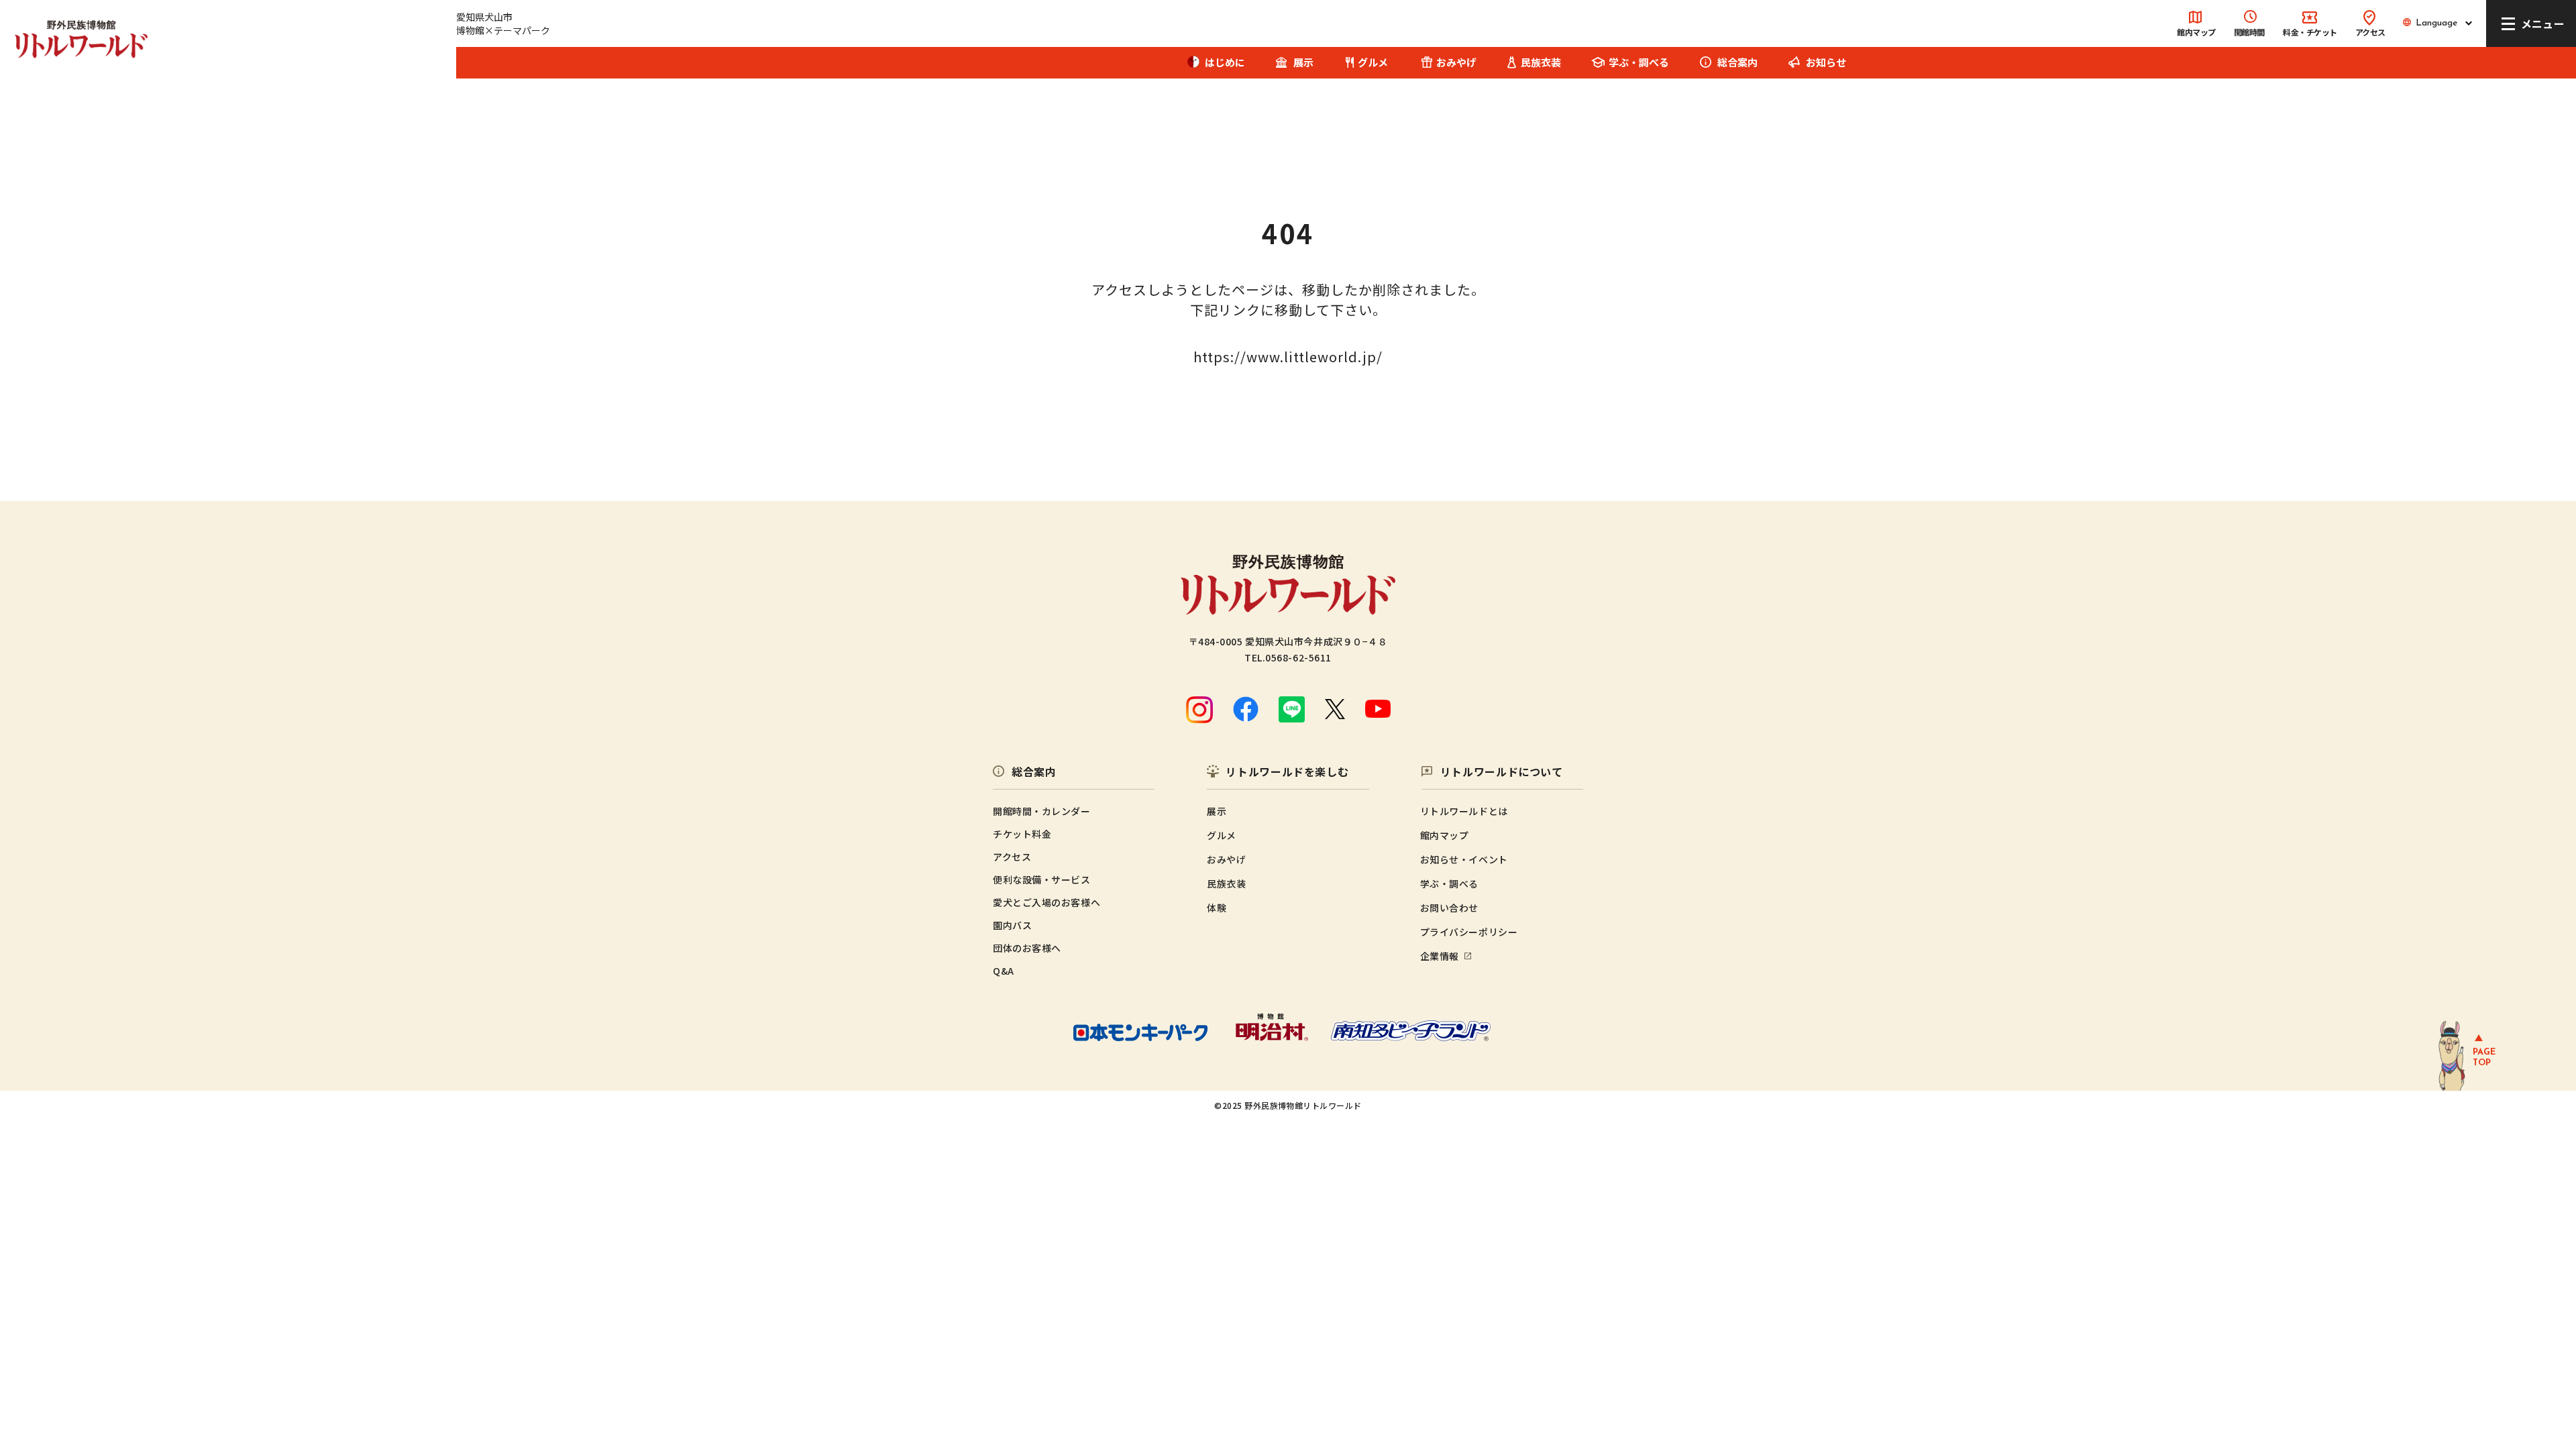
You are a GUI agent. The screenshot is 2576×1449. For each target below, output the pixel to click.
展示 (1303, 62)
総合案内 (1737, 62)
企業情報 (1440, 956)
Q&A (1004, 971)
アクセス (2370, 32)
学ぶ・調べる (1639, 62)
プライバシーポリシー (1469, 932)
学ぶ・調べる (1449, 883)
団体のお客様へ (1027, 948)
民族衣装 (1541, 62)
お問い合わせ (1449, 908)
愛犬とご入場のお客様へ (1046, 902)
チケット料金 (1022, 834)
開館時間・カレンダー (1042, 811)
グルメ (1373, 62)
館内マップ (2196, 32)
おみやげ (1456, 62)
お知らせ (1826, 62)
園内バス (1012, 925)
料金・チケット (2310, 32)
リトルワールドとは (1464, 811)
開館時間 (2249, 32)
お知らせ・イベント (1464, 859)
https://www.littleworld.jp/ (1288, 357)
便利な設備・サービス (1042, 879)
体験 (1217, 908)
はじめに (1225, 62)
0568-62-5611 (1298, 657)
